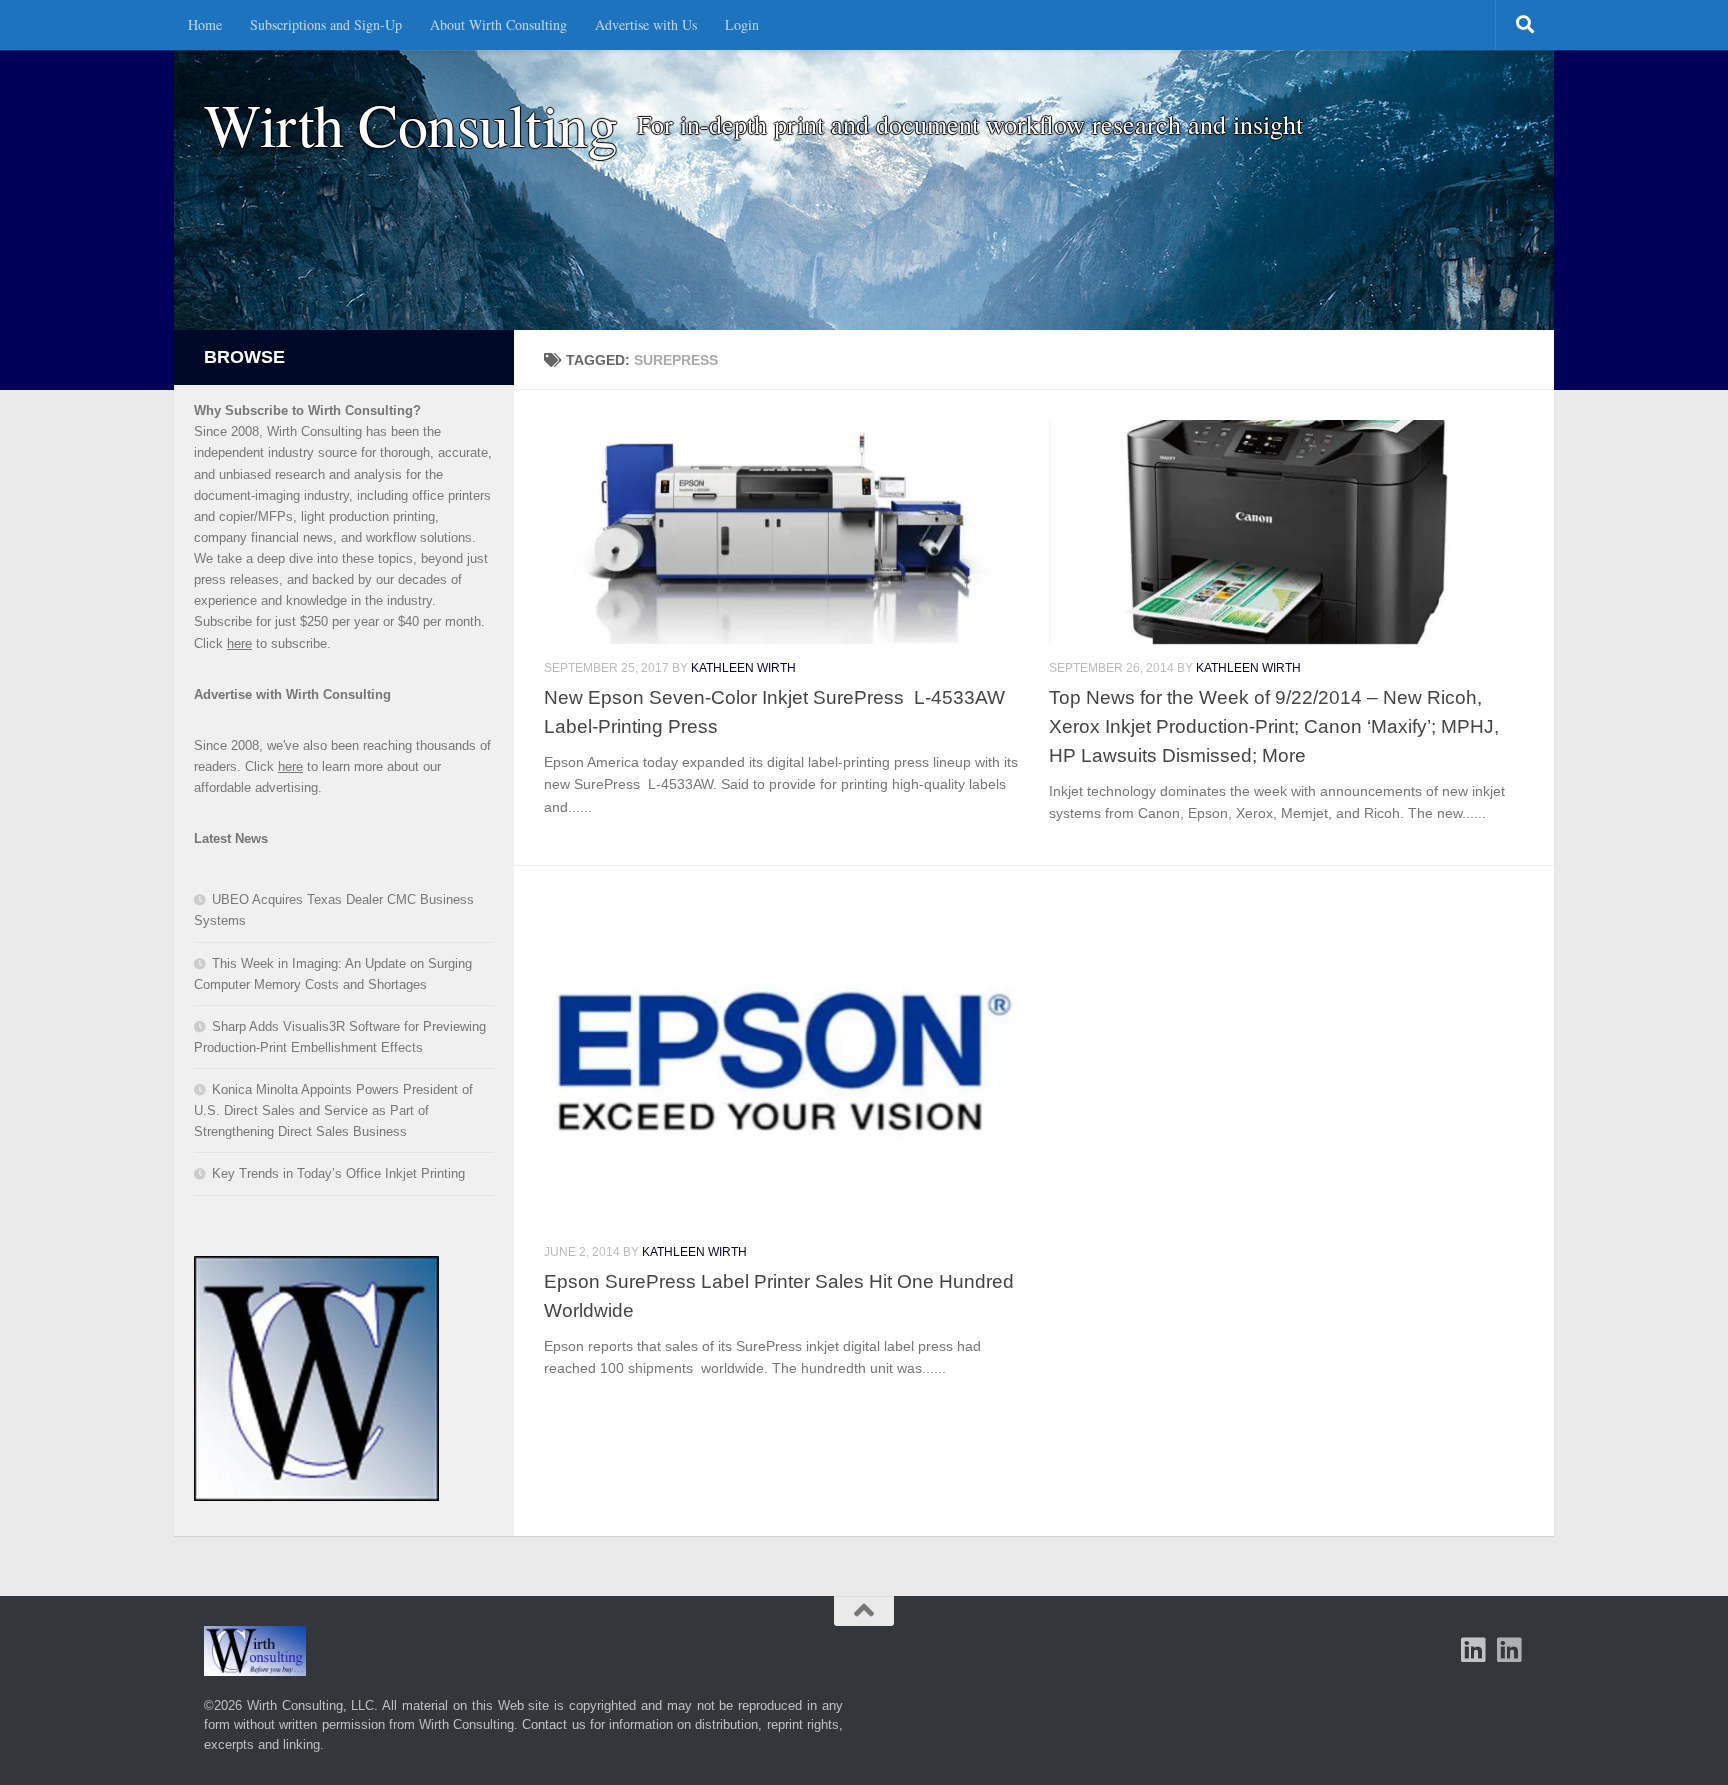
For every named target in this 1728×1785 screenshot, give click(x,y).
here (239, 643)
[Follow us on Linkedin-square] (1474, 1650)
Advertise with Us (646, 24)
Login (742, 24)
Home (205, 24)
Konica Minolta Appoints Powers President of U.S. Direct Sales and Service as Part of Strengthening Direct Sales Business (333, 1110)
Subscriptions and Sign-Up (326, 24)
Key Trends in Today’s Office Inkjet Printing (338, 1173)
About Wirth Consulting (498, 24)
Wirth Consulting (410, 124)
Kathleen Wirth (743, 668)
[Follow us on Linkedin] (1510, 1650)
